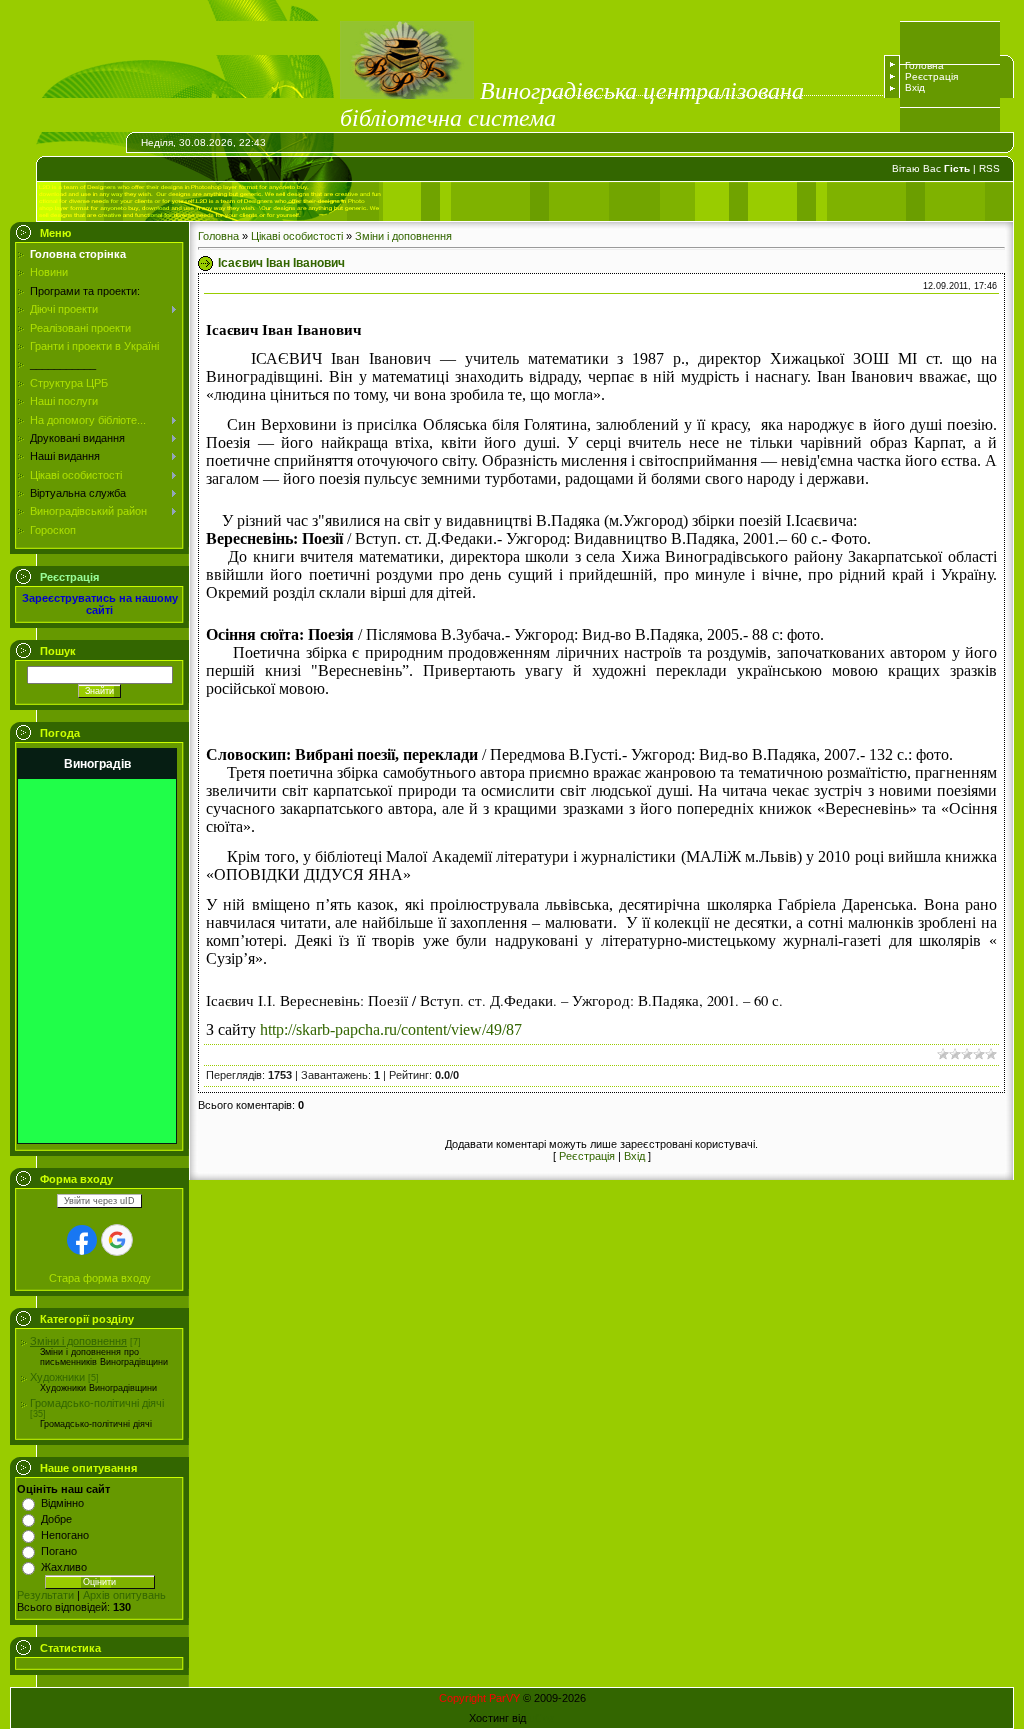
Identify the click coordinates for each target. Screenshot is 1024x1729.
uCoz (542, 1718)
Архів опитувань (124, 1595)
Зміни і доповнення (78, 1341)
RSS (989, 168)
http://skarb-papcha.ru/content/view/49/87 (391, 1029)
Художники (57, 1377)
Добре (56, 1519)
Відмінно (62, 1503)
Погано (59, 1551)
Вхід (915, 87)
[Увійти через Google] (117, 1240)
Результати (45, 1595)
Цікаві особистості (297, 236)
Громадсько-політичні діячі (97, 1403)
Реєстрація (931, 76)
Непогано (65, 1535)
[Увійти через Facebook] (82, 1240)
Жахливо (64, 1567)
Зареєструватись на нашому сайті (100, 604)
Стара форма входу (100, 1278)
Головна (924, 65)
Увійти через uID (99, 1201)
